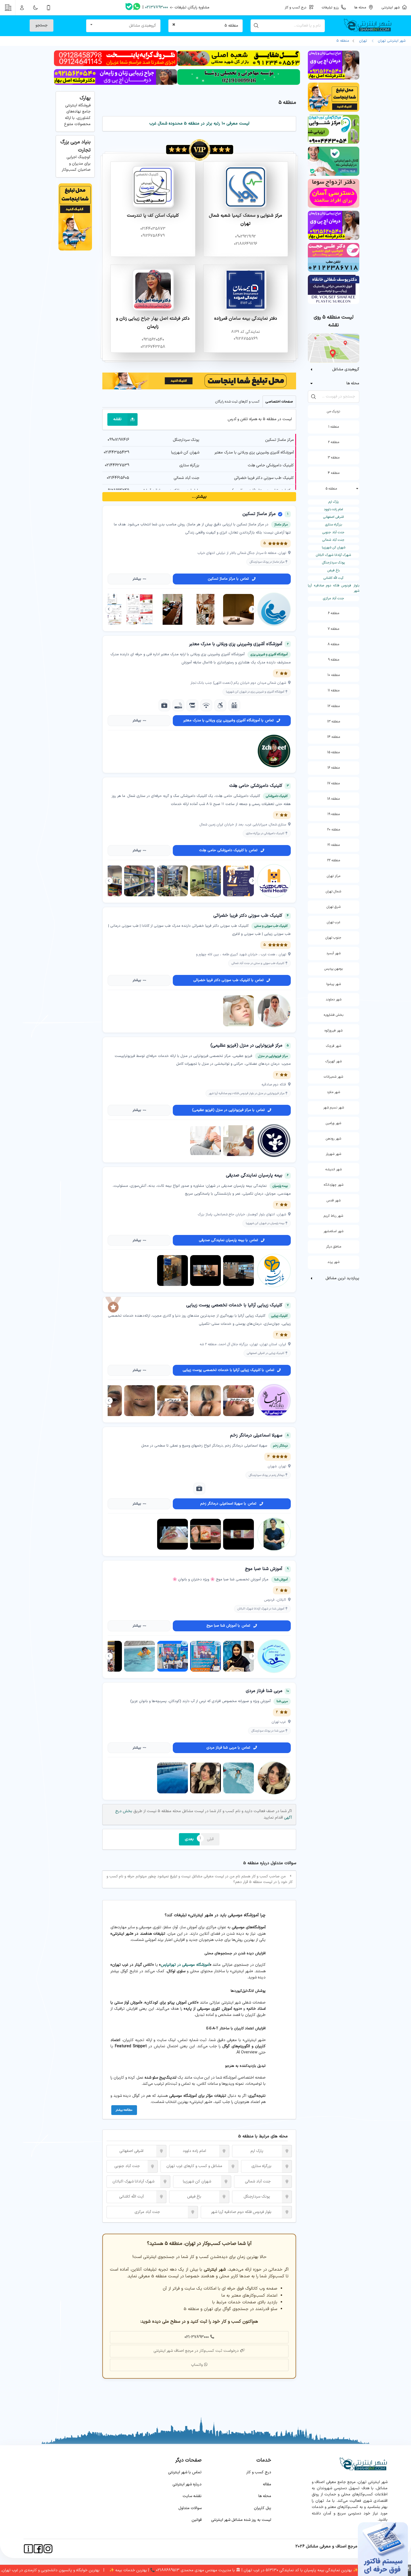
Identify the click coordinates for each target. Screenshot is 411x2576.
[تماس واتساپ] (137, 8)
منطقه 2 (334, 442)
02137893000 (157, 7)
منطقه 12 (334, 706)
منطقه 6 (334, 613)
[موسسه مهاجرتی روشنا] (239, 84)
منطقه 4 (334, 473)
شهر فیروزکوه (334, 1031)
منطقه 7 (333, 629)
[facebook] (38, 2549)
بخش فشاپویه (334, 1015)
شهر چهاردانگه (334, 1185)
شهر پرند (333, 1262)
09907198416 (118, 440)
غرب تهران (334, 922)
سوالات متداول (190, 2508)
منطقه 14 (334, 737)
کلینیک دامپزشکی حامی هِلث (271, 465)
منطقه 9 (334, 660)
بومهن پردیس (334, 969)
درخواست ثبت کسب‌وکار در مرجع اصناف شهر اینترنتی (196, 2351)
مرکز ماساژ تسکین (279, 440)
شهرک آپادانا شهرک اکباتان (333, 555)
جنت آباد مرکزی (334, 598)
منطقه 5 (343, 41)
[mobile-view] (49, 8)
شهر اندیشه (334, 1169)
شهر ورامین (333, 1123)
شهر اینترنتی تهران (391, 41)
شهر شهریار (333, 1154)
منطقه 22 (334, 860)
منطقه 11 (334, 691)
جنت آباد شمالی (333, 540)
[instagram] (48, 2549)
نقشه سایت (192, 2496)
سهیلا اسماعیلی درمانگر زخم (256, 1435)
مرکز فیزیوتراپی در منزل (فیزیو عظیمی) (246, 1045)
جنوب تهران (333, 938)
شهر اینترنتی (392, 7)
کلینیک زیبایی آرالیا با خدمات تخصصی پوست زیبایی (234, 1305)
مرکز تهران (334, 876)
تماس (228, 579)
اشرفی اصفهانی (334, 517)
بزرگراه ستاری (334, 525)
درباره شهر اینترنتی (187, 2484)
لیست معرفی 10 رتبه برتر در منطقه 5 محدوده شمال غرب (199, 124)
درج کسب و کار (259, 2472)
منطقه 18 (333, 799)
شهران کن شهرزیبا (334, 548)
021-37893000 (197, 2337)
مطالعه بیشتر (124, 2110)
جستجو (42, 25)
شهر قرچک (334, 1046)
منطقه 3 (334, 458)
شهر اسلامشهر (333, 1231)
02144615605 (118, 478)
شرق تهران (334, 907)
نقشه (117, 419)
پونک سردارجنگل (333, 563)
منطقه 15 (333, 752)
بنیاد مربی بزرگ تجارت (75, 146)
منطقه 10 (334, 675)
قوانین (197, 2520)
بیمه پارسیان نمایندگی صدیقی (254, 1175)
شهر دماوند (334, 1000)
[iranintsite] (28, 2549)
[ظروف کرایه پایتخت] (115, 65)
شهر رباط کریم (333, 1216)
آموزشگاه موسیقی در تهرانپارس (185, 1965)
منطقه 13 (334, 722)
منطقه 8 (333, 644)
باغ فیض (334, 570)
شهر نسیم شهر (334, 1108)
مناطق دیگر (334, 1247)
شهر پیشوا (334, 984)
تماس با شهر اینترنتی (185, 2472)
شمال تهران (333, 892)
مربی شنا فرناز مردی (264, 1691)
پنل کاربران (263, 2508)
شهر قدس (334, 1201)
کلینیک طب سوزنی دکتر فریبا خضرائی (264, 478)
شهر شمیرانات (333, 1077)
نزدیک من (333, 411)
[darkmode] (35, 8)
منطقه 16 (334, 768)
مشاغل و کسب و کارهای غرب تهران (194, 2166)
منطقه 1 (334, 427)
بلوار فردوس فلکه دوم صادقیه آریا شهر (333, 588)
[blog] (281, 2012)
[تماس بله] (129, 8)
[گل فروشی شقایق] (239, 65)
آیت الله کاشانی (333, 578)
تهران (363, 41)
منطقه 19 (334, 814)
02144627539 (117, 465)
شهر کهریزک (334, 1061)
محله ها (265, 2496)
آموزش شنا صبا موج (264, 1569)
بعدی (189, 1839)
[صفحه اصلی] (370, 26)
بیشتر (137, 579)
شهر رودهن (333, 1139)
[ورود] (22, 8)
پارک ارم (334, 502)
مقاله (267, 2484)
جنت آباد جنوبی (333, 532)
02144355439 (116, 452)
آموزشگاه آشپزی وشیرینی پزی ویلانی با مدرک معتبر (254, 452)
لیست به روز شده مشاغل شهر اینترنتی (241, 2520)
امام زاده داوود (333, 509)
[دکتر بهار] (115, 84)
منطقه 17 (333, 783)
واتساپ (197, 2365)
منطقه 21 (334, 845)
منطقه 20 (334, 830)
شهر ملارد (333, 1092)
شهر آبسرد (333, 953)
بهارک (85, 98)
